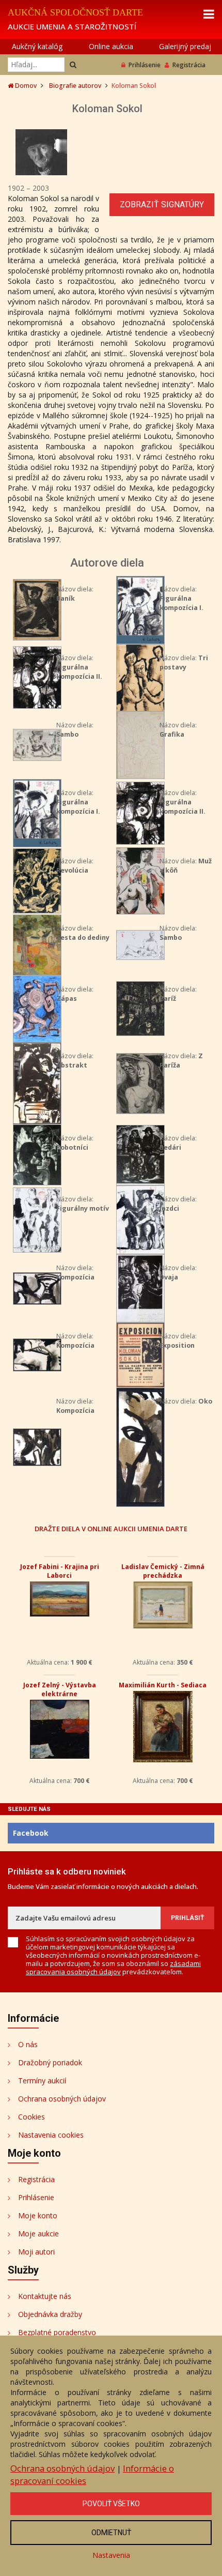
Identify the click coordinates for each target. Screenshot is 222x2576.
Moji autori (36, 2252)
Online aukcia (111, 46)
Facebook (31, 1833)
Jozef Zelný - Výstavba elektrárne (60, 1689)
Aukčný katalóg (37, 46)
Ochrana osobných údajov (62, 2099)
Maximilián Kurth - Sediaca (163, 1685)
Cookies (31, 2117)
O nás (28, 2044)
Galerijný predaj (185, 46)
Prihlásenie (145, 65)
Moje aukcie (38, 2234)
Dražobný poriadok (50, 2062)
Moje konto (38, 2215)
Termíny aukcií (42, 2080)
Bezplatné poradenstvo (57, 2332)
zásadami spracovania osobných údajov (113, 1968)
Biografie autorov (75, 86)
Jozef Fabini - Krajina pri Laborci (60, 1571)
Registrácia (189, 65)
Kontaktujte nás (45, 2296)
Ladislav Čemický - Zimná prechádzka (163, 1571)
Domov (25, 86)
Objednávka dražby (50, 2314)
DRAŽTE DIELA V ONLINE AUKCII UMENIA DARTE (111, 1528)
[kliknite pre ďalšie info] (37, 609)
